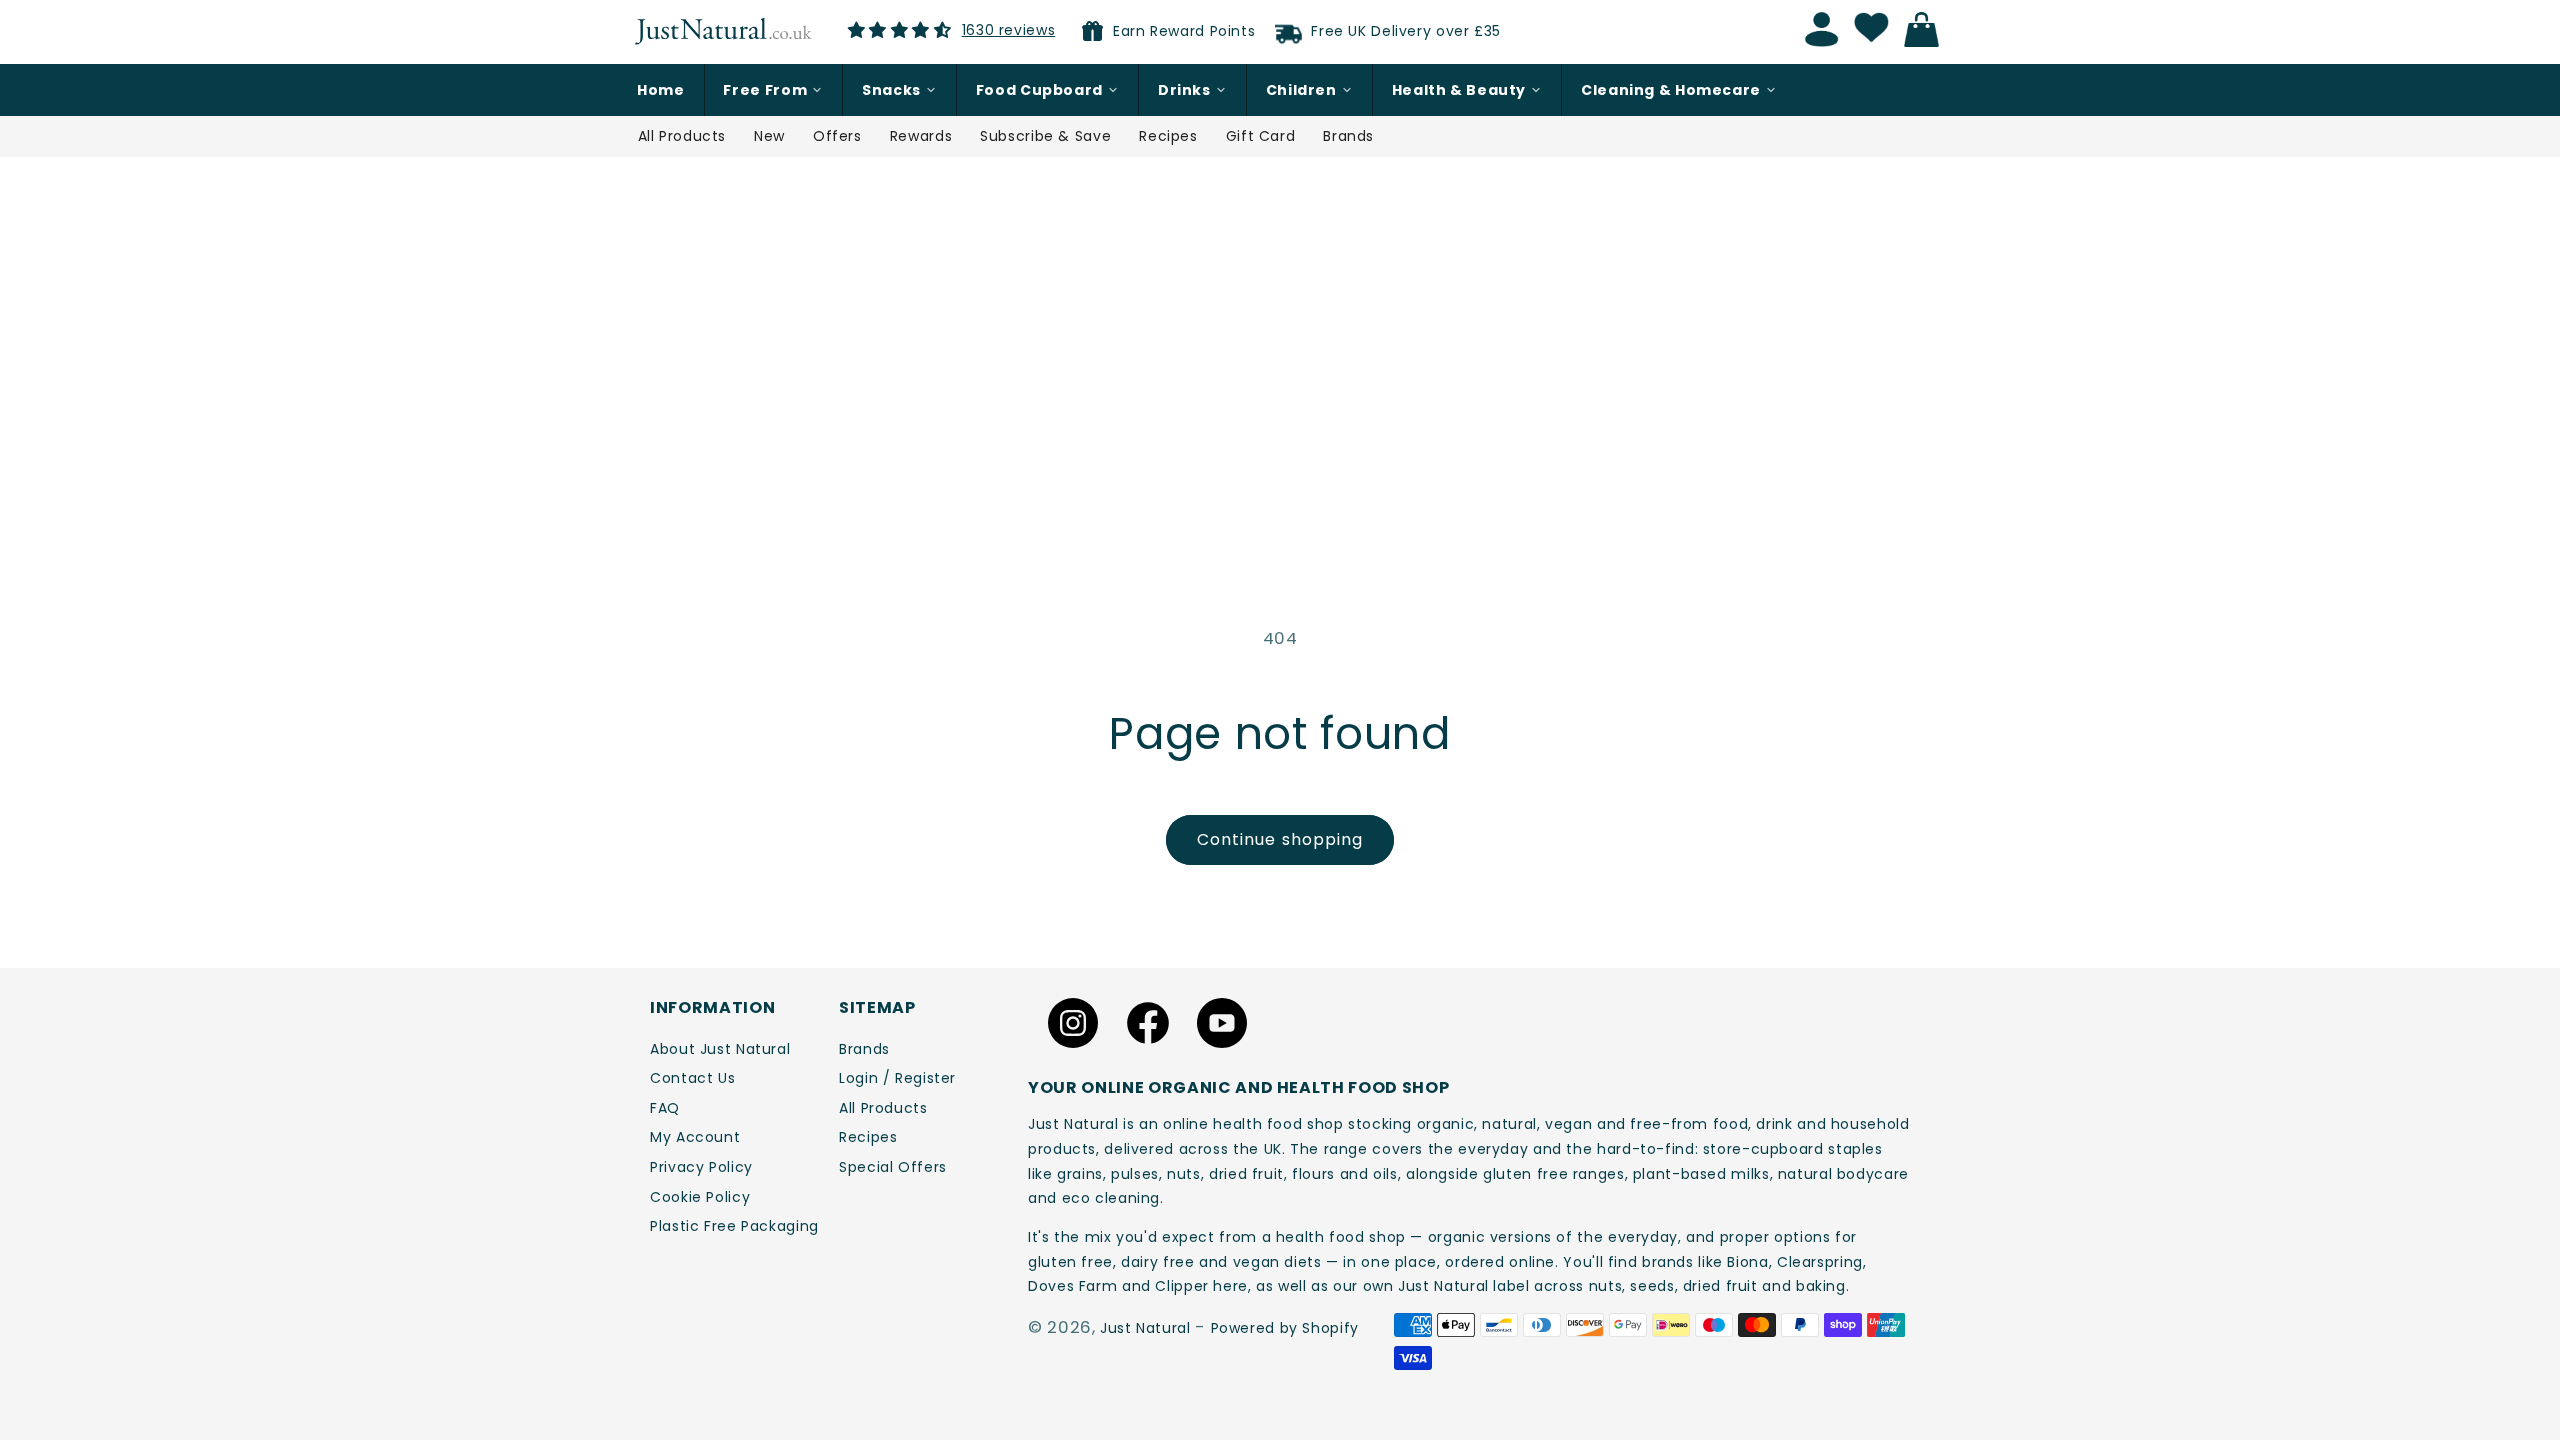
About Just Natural (720, 1049)
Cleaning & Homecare (1671, 90)
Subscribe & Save (1045, 136)
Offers (837, 136)
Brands (1348, 136)
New (769, 136)
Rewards (921, 136)
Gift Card (1261, 136)
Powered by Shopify (1285, 1328)
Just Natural (1145, 1328)
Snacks (891, 90)
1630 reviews (1009, 30)
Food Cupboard (1039, 90)
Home (661, 90)
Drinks (1184, 90)
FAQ (665, 1108)
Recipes (1168, 136)
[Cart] (1927, 30)
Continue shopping (1280, 839)
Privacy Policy (701, 1167)
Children (1301, 90)
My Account (695, 1137)
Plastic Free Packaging (734, 1226)
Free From (765, 90)
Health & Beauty (1459, 90)
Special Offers (893, 1167)
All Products (682, 136)
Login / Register (897, 1078)
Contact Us (692, 1078)
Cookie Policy (700, 1197)
